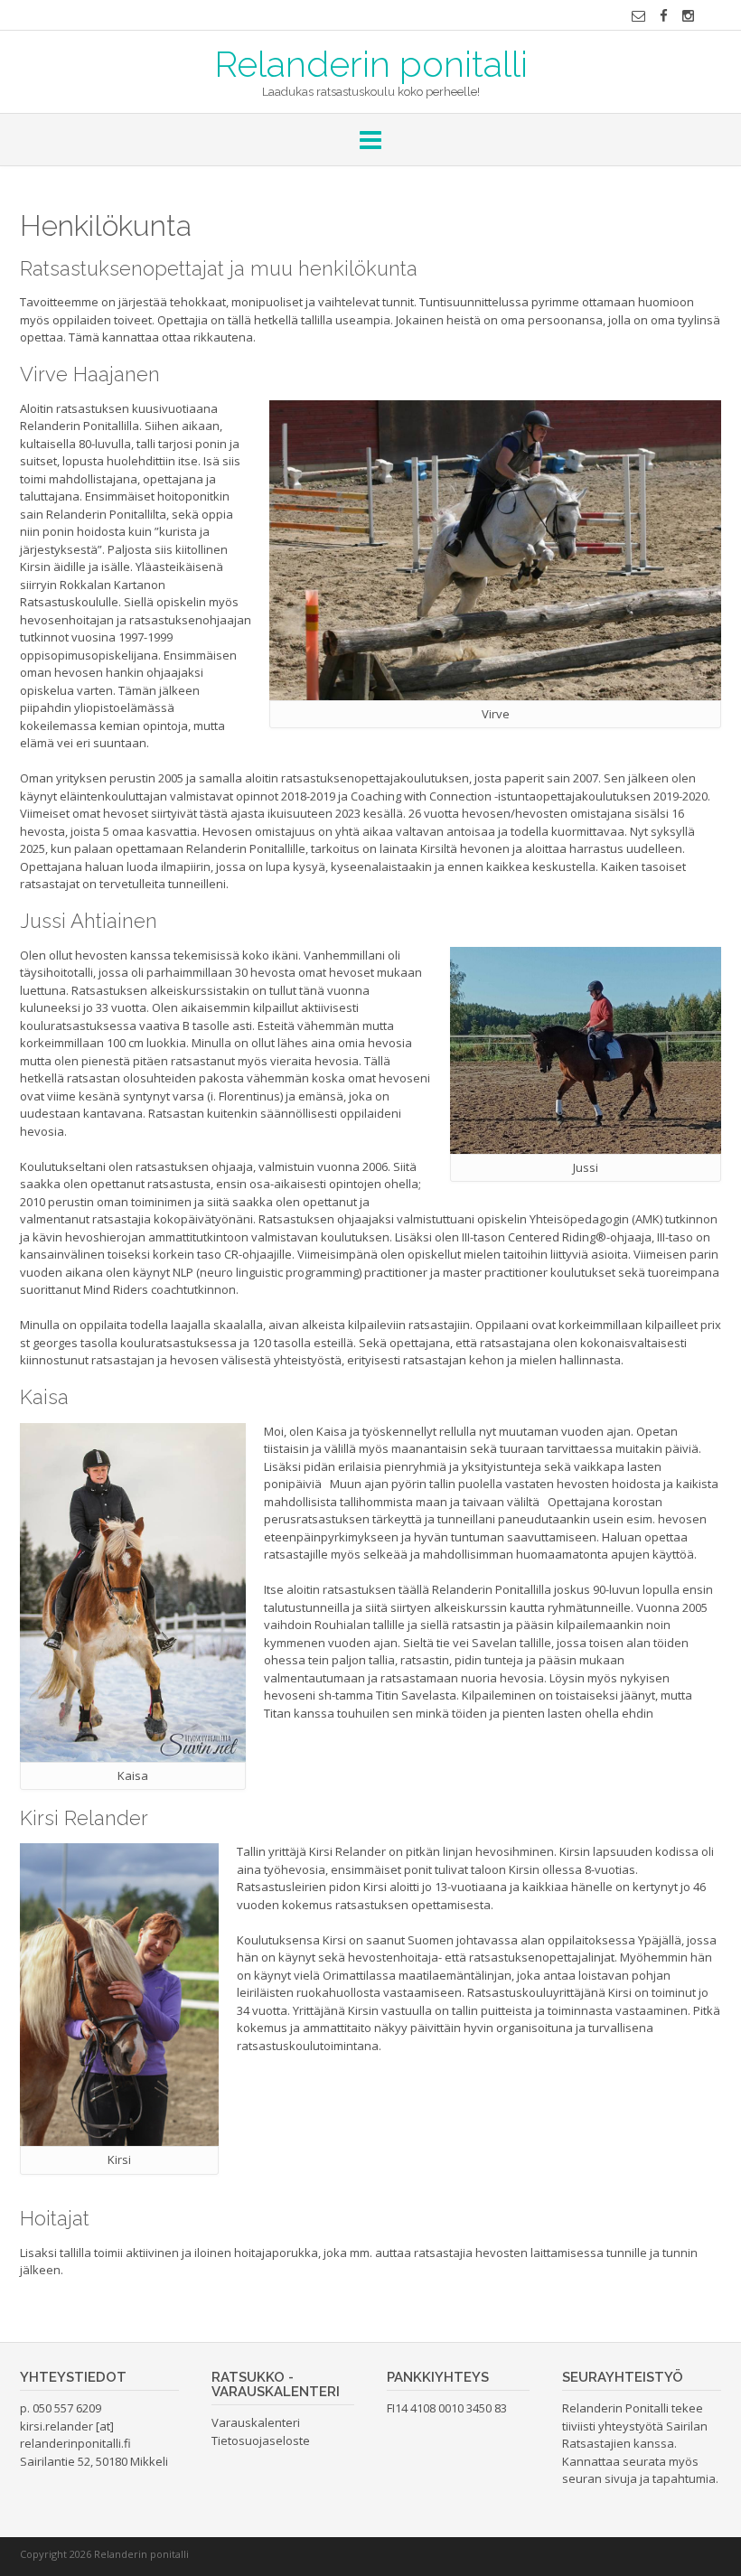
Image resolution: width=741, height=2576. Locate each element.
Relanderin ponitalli (371, 62)
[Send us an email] (638, 16)
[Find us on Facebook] (664, 16)
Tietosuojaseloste (261, 2440)
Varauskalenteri (256, 2422)
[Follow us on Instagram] (688, 16)
